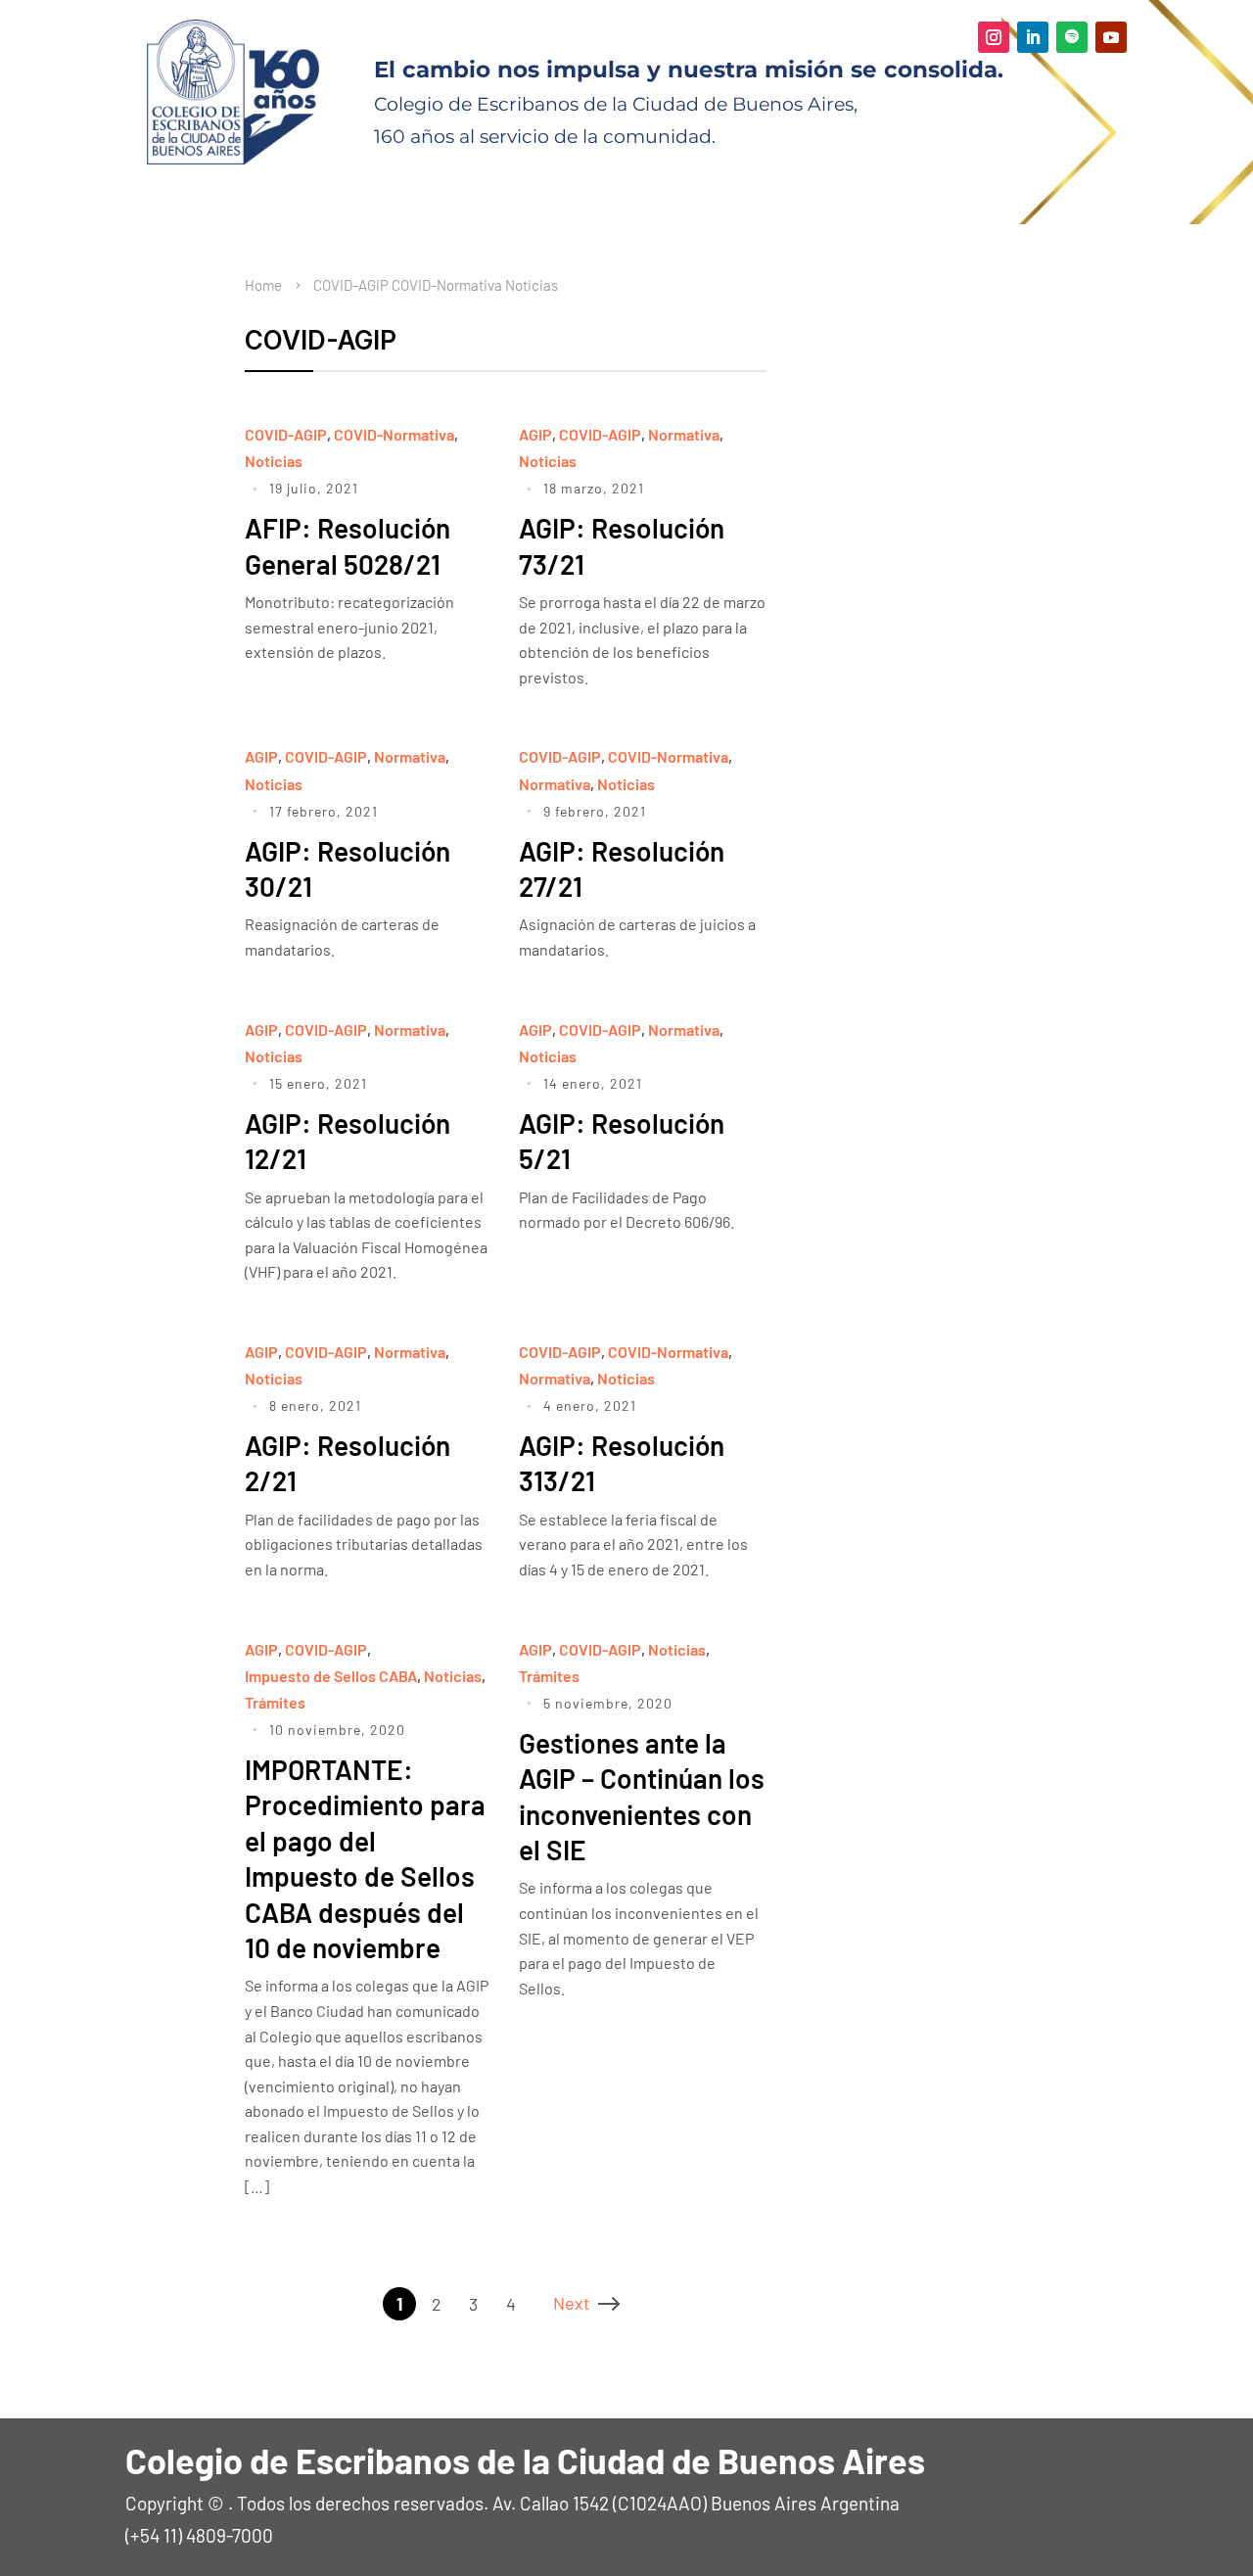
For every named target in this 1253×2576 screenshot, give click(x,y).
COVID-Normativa (447, 285)
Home (263, 285)
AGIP (535, 434)
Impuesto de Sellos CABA (331, 1676)
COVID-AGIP (351, 285)
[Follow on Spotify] (1072, 37)
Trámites (275, 1702)
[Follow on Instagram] (994, 37)
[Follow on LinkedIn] (1033, 37)
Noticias (532, 285)
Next (572, 2303)
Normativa (684, 434)
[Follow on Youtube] (1111, 37)
